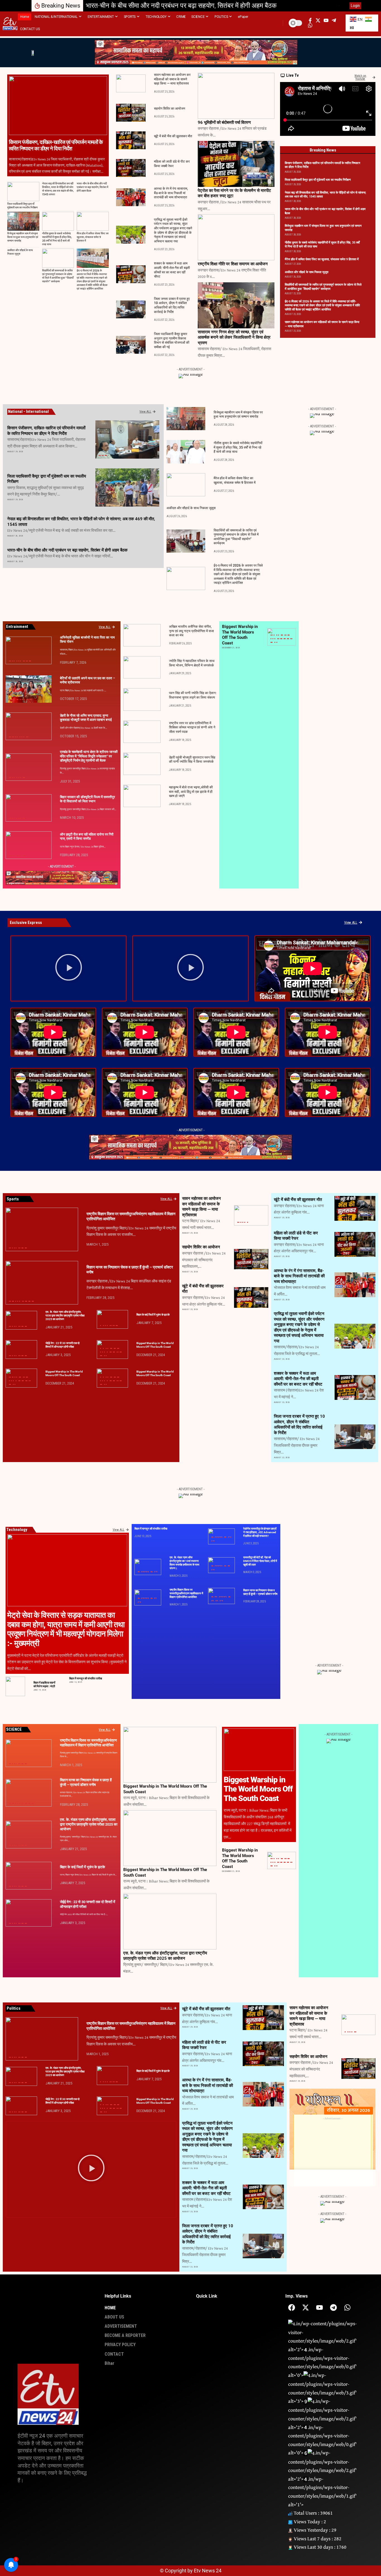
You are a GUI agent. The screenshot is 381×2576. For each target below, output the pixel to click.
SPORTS (291, 639)
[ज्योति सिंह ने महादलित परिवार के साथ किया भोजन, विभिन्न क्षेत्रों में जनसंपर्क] (142, 667)
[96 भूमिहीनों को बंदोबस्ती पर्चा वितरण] (236, 96)
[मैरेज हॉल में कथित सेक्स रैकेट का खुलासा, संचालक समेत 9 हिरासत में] (93, 221)
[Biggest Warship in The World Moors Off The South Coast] (170, 1755)
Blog (274, 635)
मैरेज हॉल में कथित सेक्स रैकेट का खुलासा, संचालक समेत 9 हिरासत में (93, 237)
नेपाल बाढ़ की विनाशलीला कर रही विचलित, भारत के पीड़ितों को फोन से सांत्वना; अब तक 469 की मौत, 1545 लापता (58, 189)
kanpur (285, 635)
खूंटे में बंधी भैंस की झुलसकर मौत (173, 136)
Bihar (99, 455)
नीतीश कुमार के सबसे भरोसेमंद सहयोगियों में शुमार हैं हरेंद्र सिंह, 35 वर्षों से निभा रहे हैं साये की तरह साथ (57, 239)
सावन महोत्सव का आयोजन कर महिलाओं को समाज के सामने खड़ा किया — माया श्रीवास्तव (172, 79)
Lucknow (288, 635)
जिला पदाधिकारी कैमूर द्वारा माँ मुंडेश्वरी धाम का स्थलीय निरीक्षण (22, 206)
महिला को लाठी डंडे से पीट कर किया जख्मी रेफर (296, 1236)
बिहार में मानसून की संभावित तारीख (86, 1678)
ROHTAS (102, 455)
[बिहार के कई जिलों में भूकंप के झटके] (113, 1320)
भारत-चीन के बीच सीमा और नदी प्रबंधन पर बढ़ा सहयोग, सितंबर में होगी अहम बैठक (92, 187)
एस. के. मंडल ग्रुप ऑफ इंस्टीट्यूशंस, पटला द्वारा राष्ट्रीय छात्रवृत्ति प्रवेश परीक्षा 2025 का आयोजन (65, 1315)
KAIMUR (102, 503)
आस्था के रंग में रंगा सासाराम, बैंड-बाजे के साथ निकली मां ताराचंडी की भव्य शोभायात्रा (171, 193)
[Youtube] (319, 2307)
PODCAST (281, 639)
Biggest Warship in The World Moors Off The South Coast (240, 635)
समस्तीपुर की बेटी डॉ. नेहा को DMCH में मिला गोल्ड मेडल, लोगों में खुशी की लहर (260, 1561)
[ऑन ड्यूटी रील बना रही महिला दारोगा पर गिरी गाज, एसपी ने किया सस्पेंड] (29, 845)
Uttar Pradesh (276, 642)
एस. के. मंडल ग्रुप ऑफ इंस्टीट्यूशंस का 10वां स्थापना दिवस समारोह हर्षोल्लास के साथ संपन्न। (185, 1563)
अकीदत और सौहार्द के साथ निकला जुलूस (20, 252)
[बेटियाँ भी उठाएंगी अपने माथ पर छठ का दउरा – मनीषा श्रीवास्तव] (29, 689)
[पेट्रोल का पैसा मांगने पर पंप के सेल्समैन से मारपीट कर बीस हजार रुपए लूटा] (236, 164)
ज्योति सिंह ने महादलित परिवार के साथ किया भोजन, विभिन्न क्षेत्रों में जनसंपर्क (192, 663)
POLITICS (284, 639)
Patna (23, 661)
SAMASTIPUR (24, 778)
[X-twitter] (306, 2307)
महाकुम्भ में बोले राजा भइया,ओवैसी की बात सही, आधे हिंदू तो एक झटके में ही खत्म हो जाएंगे (191, 792)
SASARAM (106, 455)
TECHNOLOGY (272, 642)
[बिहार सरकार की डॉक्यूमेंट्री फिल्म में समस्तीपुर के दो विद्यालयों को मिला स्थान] (29, 808)
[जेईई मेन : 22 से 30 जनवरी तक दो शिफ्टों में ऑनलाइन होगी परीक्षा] (21, 1350)
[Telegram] (333, 2307)
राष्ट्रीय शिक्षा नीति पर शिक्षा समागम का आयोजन (233, 264)
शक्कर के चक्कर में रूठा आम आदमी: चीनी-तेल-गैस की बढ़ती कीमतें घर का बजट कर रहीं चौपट (298, 1379)
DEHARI (13, 737)
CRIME (341, 1254)
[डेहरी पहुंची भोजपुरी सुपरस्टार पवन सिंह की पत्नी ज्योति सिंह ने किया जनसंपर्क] (142, 764)
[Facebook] (292, 2307)
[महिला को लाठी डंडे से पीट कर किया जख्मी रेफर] (131, 168)
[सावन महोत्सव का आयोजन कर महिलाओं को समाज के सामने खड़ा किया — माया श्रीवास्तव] (131, 83)
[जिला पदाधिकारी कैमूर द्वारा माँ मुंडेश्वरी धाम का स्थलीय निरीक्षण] (23, 192)
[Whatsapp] (347, 2307)
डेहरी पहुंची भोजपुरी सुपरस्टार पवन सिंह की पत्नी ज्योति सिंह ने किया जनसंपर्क (192, 760)
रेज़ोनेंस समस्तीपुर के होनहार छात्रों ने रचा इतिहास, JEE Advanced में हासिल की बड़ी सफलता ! (260, 1532)
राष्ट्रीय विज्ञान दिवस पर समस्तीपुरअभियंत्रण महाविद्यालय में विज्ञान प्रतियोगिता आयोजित (186, 1593)
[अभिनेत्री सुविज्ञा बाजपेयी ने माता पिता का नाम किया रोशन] (29, 650)
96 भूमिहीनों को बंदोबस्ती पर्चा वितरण (224, 122)
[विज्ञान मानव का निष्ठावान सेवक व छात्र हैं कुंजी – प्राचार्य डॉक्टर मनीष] (42, 1283)
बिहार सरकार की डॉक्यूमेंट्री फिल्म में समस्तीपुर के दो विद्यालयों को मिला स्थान (87, 799)
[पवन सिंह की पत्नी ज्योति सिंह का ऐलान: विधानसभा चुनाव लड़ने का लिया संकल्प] (142, 699)
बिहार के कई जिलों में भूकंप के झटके (153, 1315)
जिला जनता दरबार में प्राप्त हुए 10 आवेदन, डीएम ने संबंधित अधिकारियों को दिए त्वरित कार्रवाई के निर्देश (172, 305)
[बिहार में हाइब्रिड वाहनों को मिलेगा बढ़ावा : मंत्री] (15, 1686)
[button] (338, 6)
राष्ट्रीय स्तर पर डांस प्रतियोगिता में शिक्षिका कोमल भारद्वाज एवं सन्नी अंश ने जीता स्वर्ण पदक (192, 727)
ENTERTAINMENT (13, 661)
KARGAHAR (17, 700)
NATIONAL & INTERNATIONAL (19, 661)
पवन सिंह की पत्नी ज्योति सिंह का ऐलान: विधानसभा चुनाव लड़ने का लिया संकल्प (193, 695)
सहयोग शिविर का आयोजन (170, 109)
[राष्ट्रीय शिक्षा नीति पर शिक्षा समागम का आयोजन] (236, 237)
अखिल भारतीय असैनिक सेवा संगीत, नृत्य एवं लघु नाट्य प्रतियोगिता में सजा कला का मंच (191, 631)
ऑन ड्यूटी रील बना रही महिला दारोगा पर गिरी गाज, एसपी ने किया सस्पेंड (87, 837)
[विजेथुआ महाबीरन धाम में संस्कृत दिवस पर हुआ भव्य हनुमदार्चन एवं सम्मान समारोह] (23, 221)
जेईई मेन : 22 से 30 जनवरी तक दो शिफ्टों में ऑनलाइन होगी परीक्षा (62, 2101)
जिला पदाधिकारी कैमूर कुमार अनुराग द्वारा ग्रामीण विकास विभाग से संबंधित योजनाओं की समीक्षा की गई (172, 340)
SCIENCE (288, 639)
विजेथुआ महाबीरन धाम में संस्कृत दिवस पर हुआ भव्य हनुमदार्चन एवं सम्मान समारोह (179, 6)
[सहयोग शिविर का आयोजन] (131, 113)
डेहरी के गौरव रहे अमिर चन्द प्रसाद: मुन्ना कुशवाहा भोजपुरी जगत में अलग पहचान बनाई (86, 718)
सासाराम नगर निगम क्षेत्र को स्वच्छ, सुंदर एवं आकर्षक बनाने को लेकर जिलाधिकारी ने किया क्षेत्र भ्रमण (234, 337)
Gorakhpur (282, 635)
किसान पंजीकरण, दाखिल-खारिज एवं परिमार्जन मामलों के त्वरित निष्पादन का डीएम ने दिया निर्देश (56, 145)
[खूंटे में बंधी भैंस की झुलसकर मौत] (131, 140)
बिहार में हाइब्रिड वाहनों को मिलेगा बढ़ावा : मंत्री (44, 1684)
